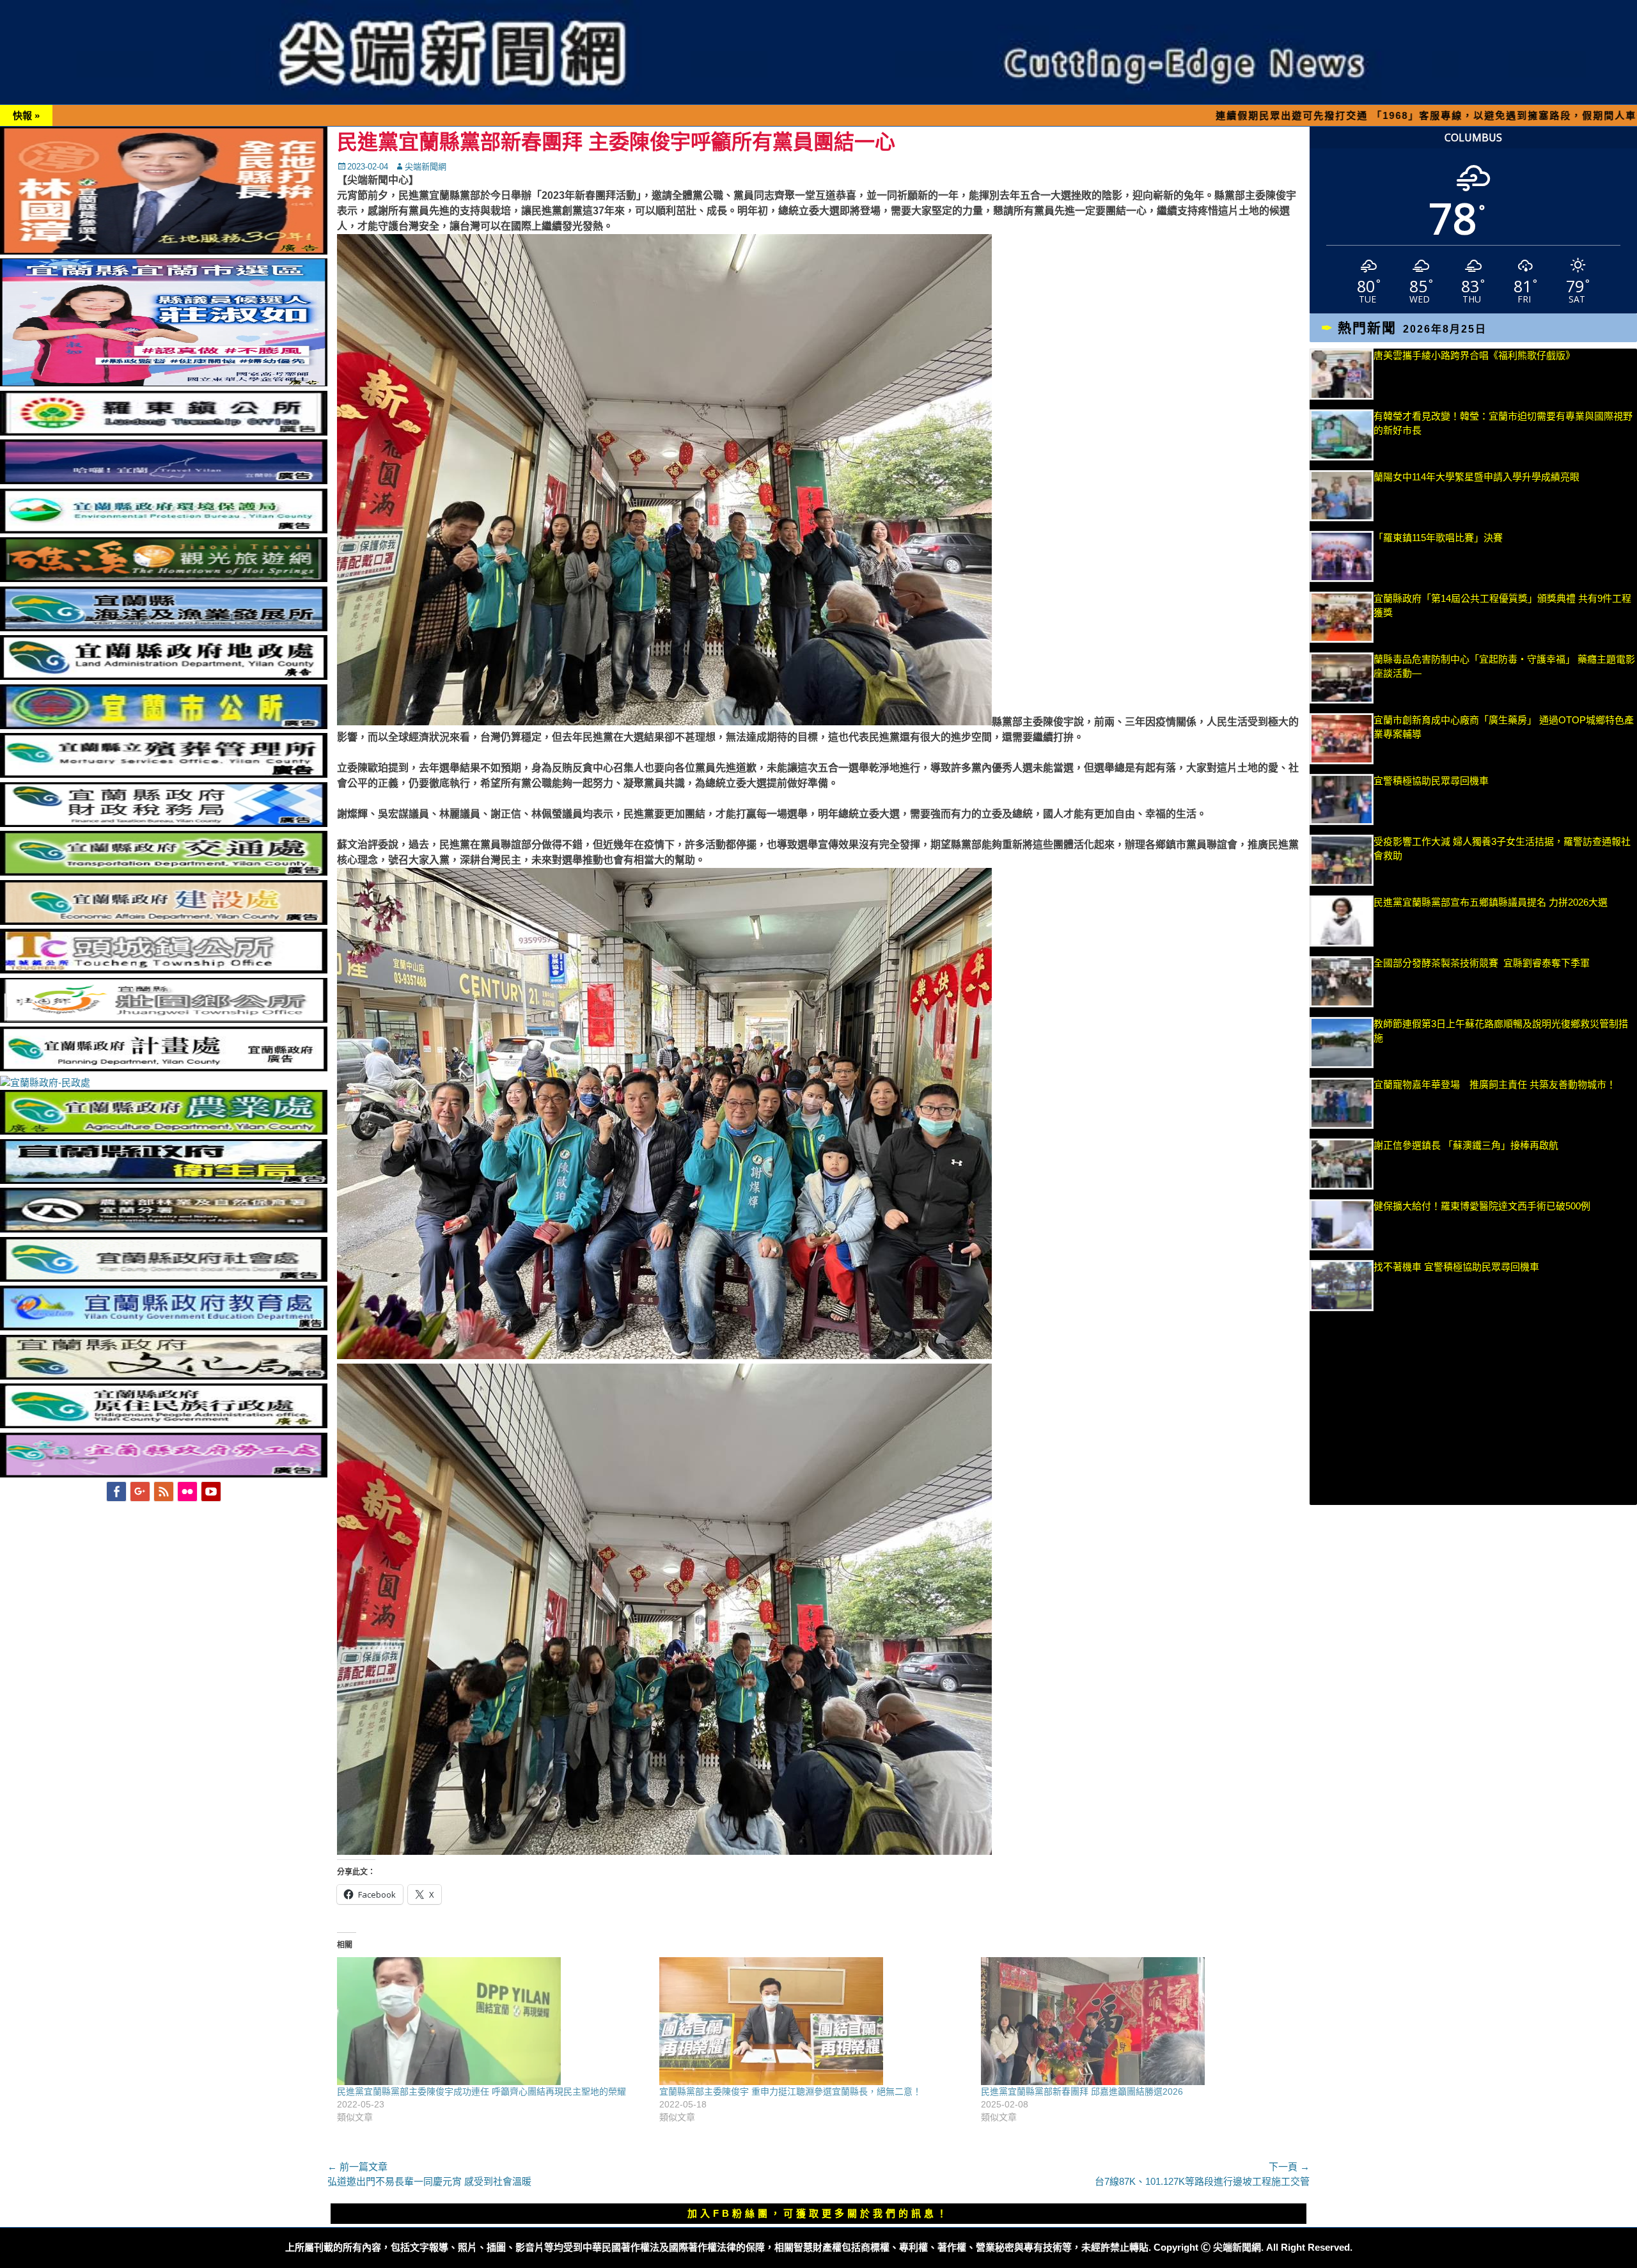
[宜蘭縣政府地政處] (164, 676)
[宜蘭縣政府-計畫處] (164, 1068)
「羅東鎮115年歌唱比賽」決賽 (1438, 538)
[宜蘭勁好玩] (164, 481)
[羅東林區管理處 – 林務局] (164, 1229)
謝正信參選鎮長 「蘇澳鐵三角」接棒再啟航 (1473, 1145)
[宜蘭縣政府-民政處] (45, 1083)
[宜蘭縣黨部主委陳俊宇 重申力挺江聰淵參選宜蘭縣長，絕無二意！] (814, 2021)
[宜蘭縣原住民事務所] (164, 1425)
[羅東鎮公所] (164, 432)
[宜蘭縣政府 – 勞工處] (164, 1474)
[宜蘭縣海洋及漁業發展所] (164, 628)
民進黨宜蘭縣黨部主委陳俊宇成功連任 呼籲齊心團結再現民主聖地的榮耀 (482, 2091)
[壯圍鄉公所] (164, 1019)
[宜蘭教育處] (164, 1327)
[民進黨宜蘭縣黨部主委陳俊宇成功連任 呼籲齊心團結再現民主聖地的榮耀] (492, 2021)
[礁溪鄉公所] (164, 579)
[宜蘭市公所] (164, 726)
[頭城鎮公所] (164, 970)
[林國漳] (164, 251)
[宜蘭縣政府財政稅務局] (164, 823)
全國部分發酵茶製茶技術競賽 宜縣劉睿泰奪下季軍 (1482, 963)
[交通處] (164, 872)
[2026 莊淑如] (164, 383)
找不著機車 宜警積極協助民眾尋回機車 (1456, 1267)
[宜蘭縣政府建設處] (164, 921)
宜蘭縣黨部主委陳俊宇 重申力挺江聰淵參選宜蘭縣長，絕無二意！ (790, 2091)
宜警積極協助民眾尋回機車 (1431, 781)
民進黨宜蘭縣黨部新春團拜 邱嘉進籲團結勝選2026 (1082, 2091)
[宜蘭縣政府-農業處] (164, 1131)
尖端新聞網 (426, 167)
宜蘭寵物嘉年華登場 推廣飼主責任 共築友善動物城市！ (1495, 1084)
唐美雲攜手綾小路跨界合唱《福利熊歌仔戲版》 (1474, 355)
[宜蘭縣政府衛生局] (164, 1180)
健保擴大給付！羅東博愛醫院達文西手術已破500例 (1482, 1206)
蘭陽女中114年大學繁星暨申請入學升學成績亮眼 (1476, 477)
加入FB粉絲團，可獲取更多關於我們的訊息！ (818, 2213)
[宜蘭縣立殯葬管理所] (164, 774)
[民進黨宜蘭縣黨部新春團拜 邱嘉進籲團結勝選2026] (1136, 2021)
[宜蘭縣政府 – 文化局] (164, 1376)
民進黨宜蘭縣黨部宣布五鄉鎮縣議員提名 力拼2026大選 (1491, 902)
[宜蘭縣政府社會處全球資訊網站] (164, 1278)
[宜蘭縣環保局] (164, 530)
